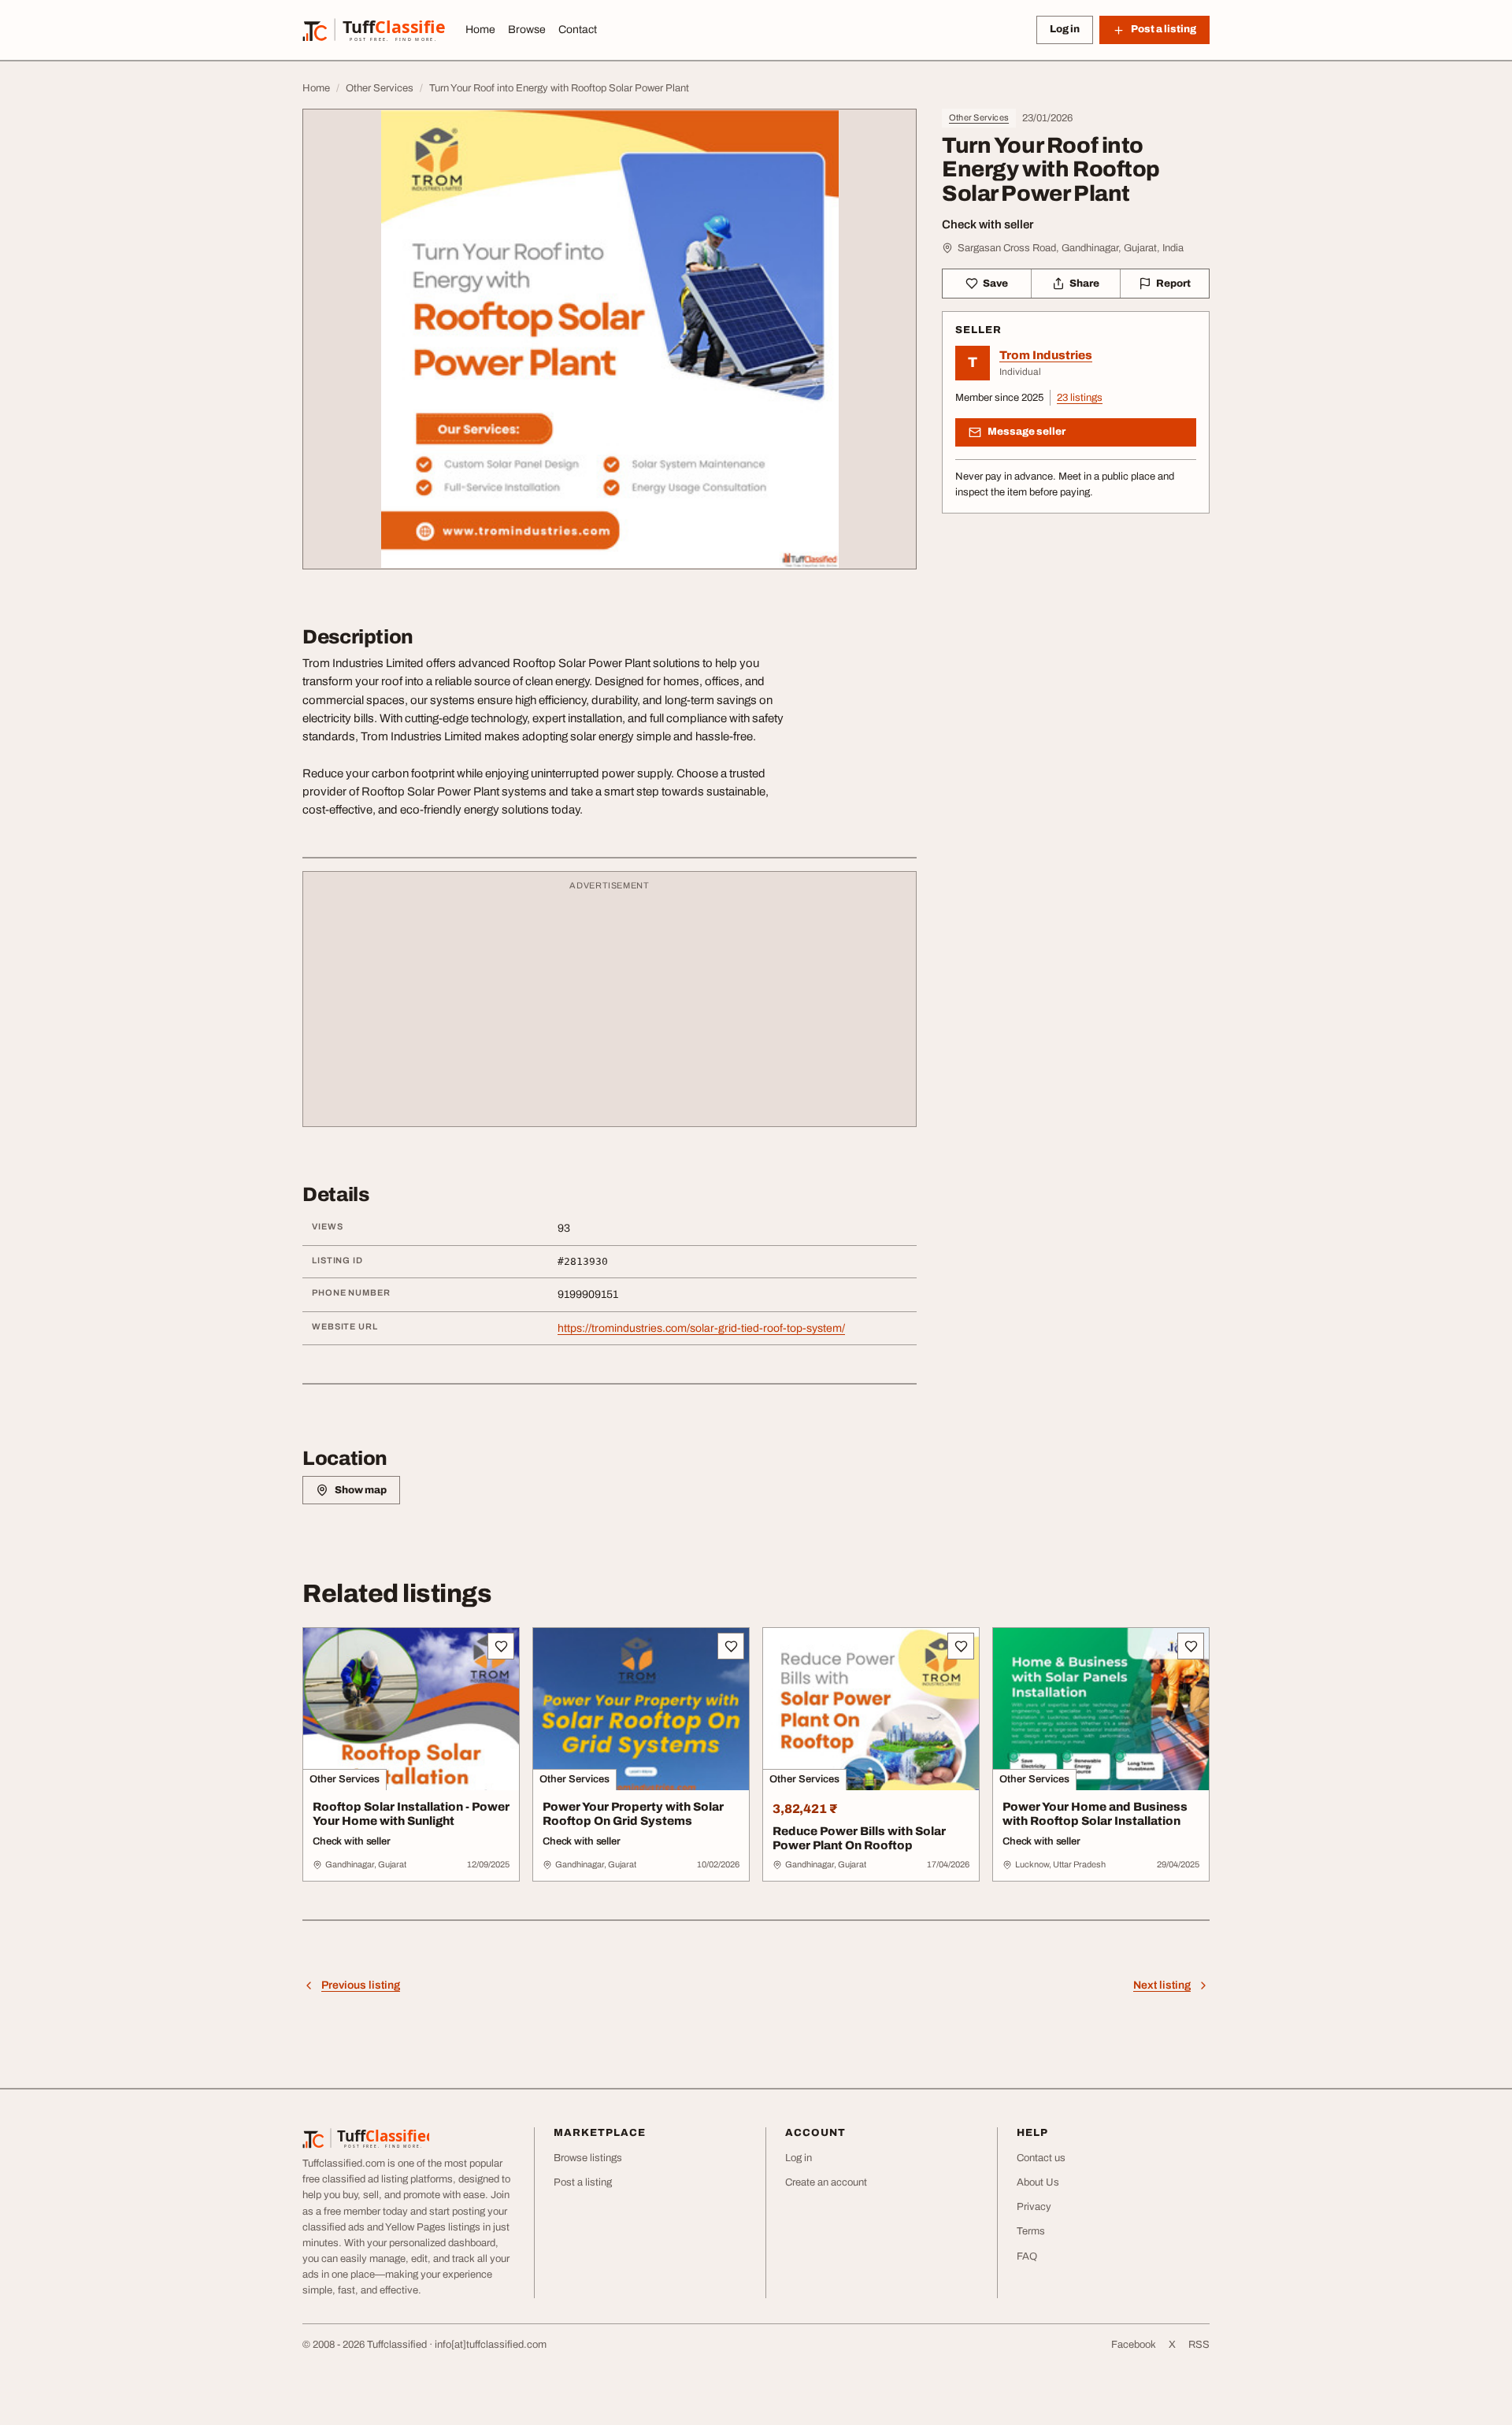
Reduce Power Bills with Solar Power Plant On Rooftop (859, 1839)
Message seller (1027, 432)
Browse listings (588, 2158)
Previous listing (361, 1985)
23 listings (1080, 398)
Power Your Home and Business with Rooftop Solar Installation (1095, 1814)
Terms (1031, 2231)
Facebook (1134, 2345)
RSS (1199, 2345)
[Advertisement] (610, 1007)
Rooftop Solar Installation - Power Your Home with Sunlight (411, 1814)
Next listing (1162, 1985)
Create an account (826, 2182)
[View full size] (610, 339)
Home (480, 30)
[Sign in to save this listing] (501, 1646)
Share (1084, 284)
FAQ (1027, 2256)
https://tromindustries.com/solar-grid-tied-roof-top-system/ (701, 1328)
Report (1173, 284)
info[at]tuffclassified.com (491, 2345)
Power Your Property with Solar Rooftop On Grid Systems (633, 1814)
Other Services (979, 117)
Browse (527, 30)
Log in (1065, 29)
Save (995, 284)
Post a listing (583, 2182)
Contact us (1041, 2158)
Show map (361, 1490)
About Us (1038, 2182)
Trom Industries (1046, 355)
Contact (578, 30)
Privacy (1034, 2207)
